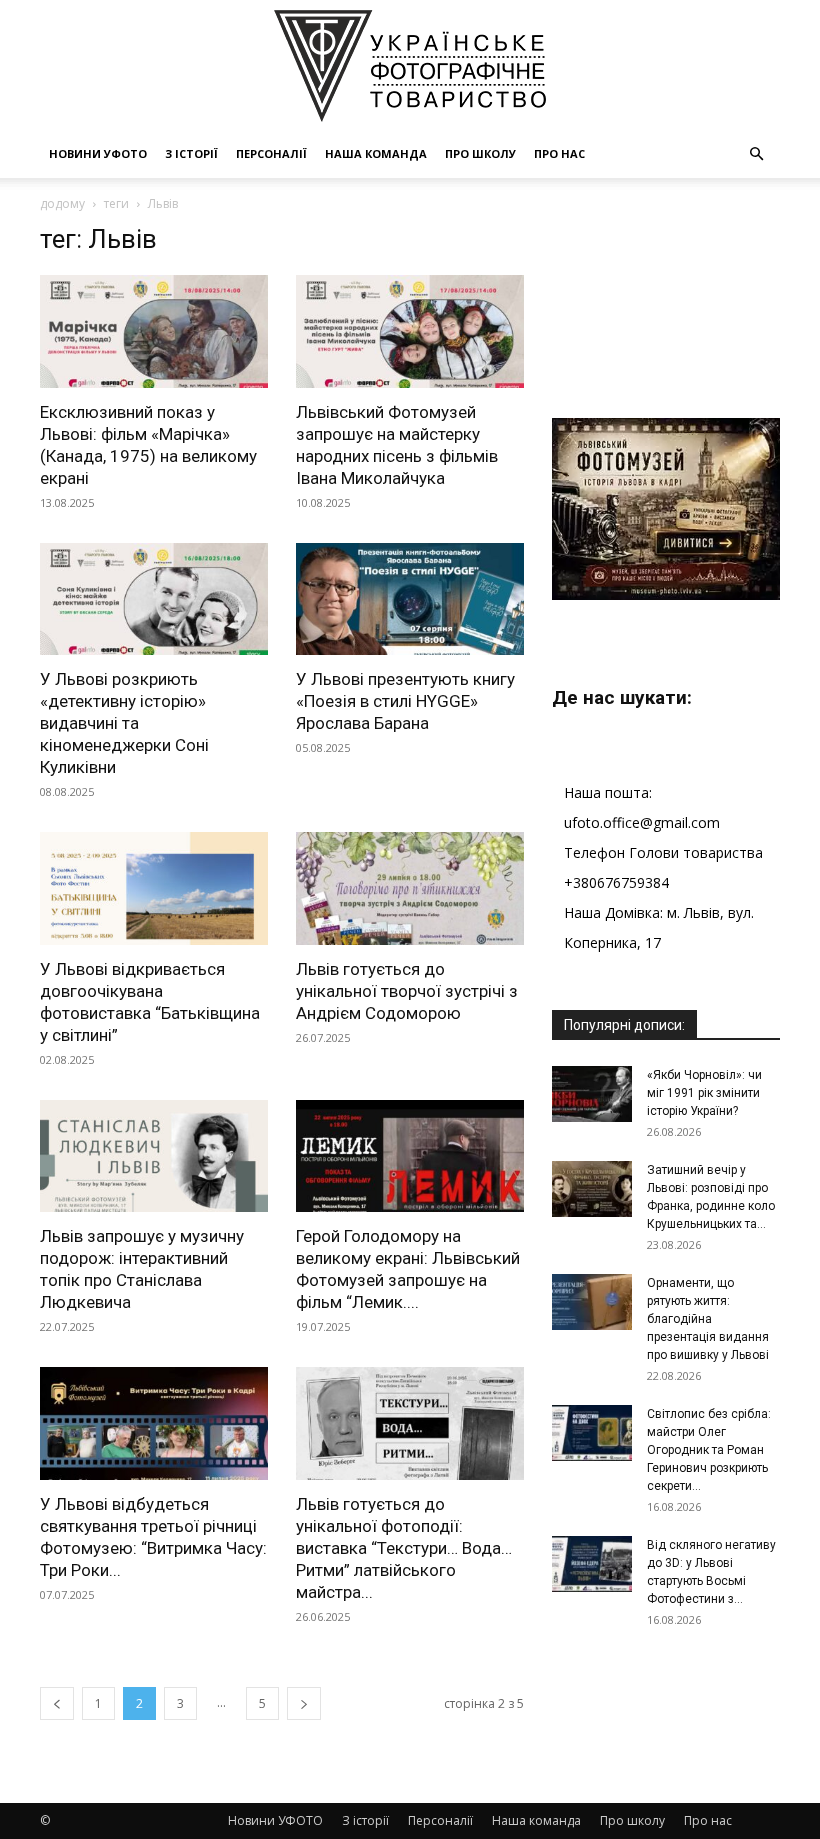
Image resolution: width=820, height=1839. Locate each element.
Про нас (559, 153)
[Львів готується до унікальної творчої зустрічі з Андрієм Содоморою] (410, 888)
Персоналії (271, 153)
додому (62, 203)
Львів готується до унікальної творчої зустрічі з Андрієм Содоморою (407, 991)
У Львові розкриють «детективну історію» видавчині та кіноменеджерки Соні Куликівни (124, 723)
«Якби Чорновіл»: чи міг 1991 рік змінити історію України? (704, 1093)
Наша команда (376, 153)
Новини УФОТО (98, 153)
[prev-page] (57, 1703)
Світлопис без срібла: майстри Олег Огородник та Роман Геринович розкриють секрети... (709, 1450)
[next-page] (304, 1703)
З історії (191, 153)
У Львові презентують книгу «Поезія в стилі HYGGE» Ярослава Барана (405, 701)
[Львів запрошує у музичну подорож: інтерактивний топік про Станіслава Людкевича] (154, 1156)
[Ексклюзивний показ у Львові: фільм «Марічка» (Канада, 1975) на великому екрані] (154, 331)
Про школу (480, 153)
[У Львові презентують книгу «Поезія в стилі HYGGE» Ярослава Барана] (410, 599)
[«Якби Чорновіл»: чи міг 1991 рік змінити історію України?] (592, 1094)
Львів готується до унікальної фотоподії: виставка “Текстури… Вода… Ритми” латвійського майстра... (404, 1548)
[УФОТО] (410, 66)
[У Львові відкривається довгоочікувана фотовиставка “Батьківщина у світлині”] (154, 888)
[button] (756, 154)
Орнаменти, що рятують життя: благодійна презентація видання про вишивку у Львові (708, 1319)
